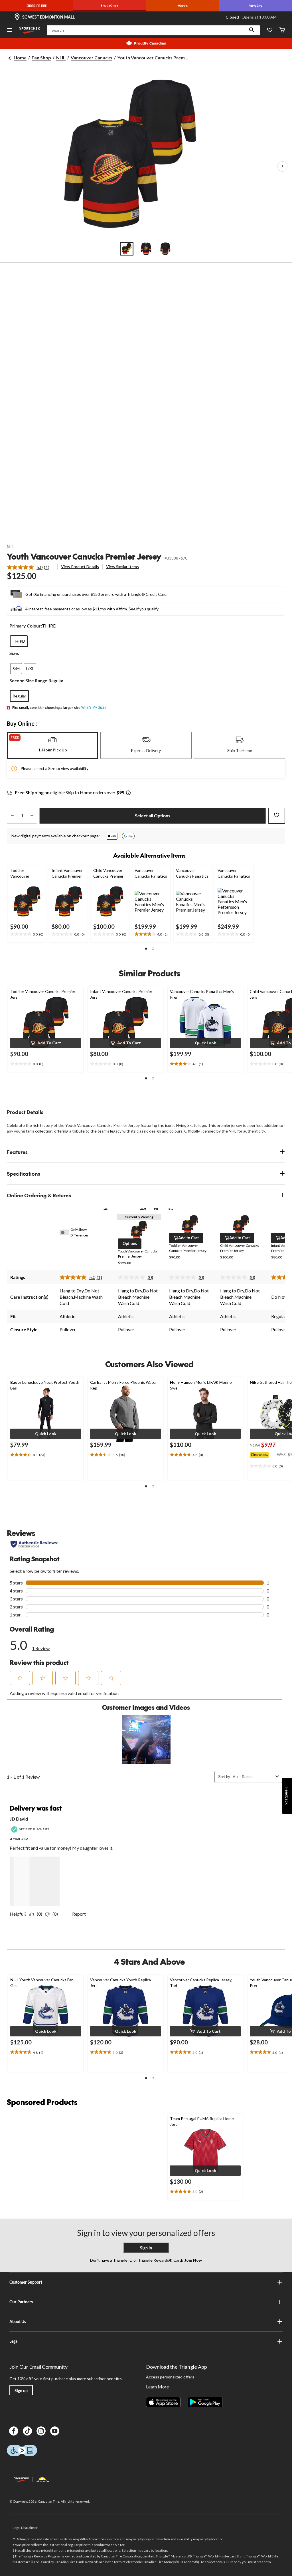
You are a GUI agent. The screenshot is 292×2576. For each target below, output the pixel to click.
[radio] (19, 641)
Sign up (21, 2391)
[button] (252, 30)
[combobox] (253, 1777)
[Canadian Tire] (36, 6)
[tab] (52, 745)
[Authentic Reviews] (34, 1544)
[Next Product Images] (282, 166)
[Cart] (282, 30)
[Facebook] (14, 2431)
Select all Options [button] (153, 816)
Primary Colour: (26, 626)
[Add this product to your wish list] (277, 816)
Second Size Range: (29, 680)
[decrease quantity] (12, 816)
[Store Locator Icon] (17, 17)
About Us (18, 2321)
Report (79, 1914)
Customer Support (26, 2282)
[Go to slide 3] (165, 249)
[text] (27, 934)
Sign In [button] (146, 2248)
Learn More (157, 2387)
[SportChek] (109, 6)
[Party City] (255, 6)
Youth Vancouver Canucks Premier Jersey (84, 556)
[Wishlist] (270, 30)
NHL (61, 58)
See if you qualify (144, 609)
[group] (263, 1454)
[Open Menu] (10, 30)
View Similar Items (122, 567)
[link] (30, 567)
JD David (19, 1819)
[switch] (68, 1232)
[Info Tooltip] (128, 793)
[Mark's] (182, 6)
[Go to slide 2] (146, 249)
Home (20, 58)
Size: (14, 653)
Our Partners (21, 2302)
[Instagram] (41, 2431)
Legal (14, 2341)
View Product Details (80, 567)
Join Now (193, 2260)
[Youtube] (55, 2431)
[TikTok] (27, 2431)
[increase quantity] (32, 816)
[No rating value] (133, 1277)
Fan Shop (41, 58)
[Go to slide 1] (127, 249)
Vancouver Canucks (92, 58)
